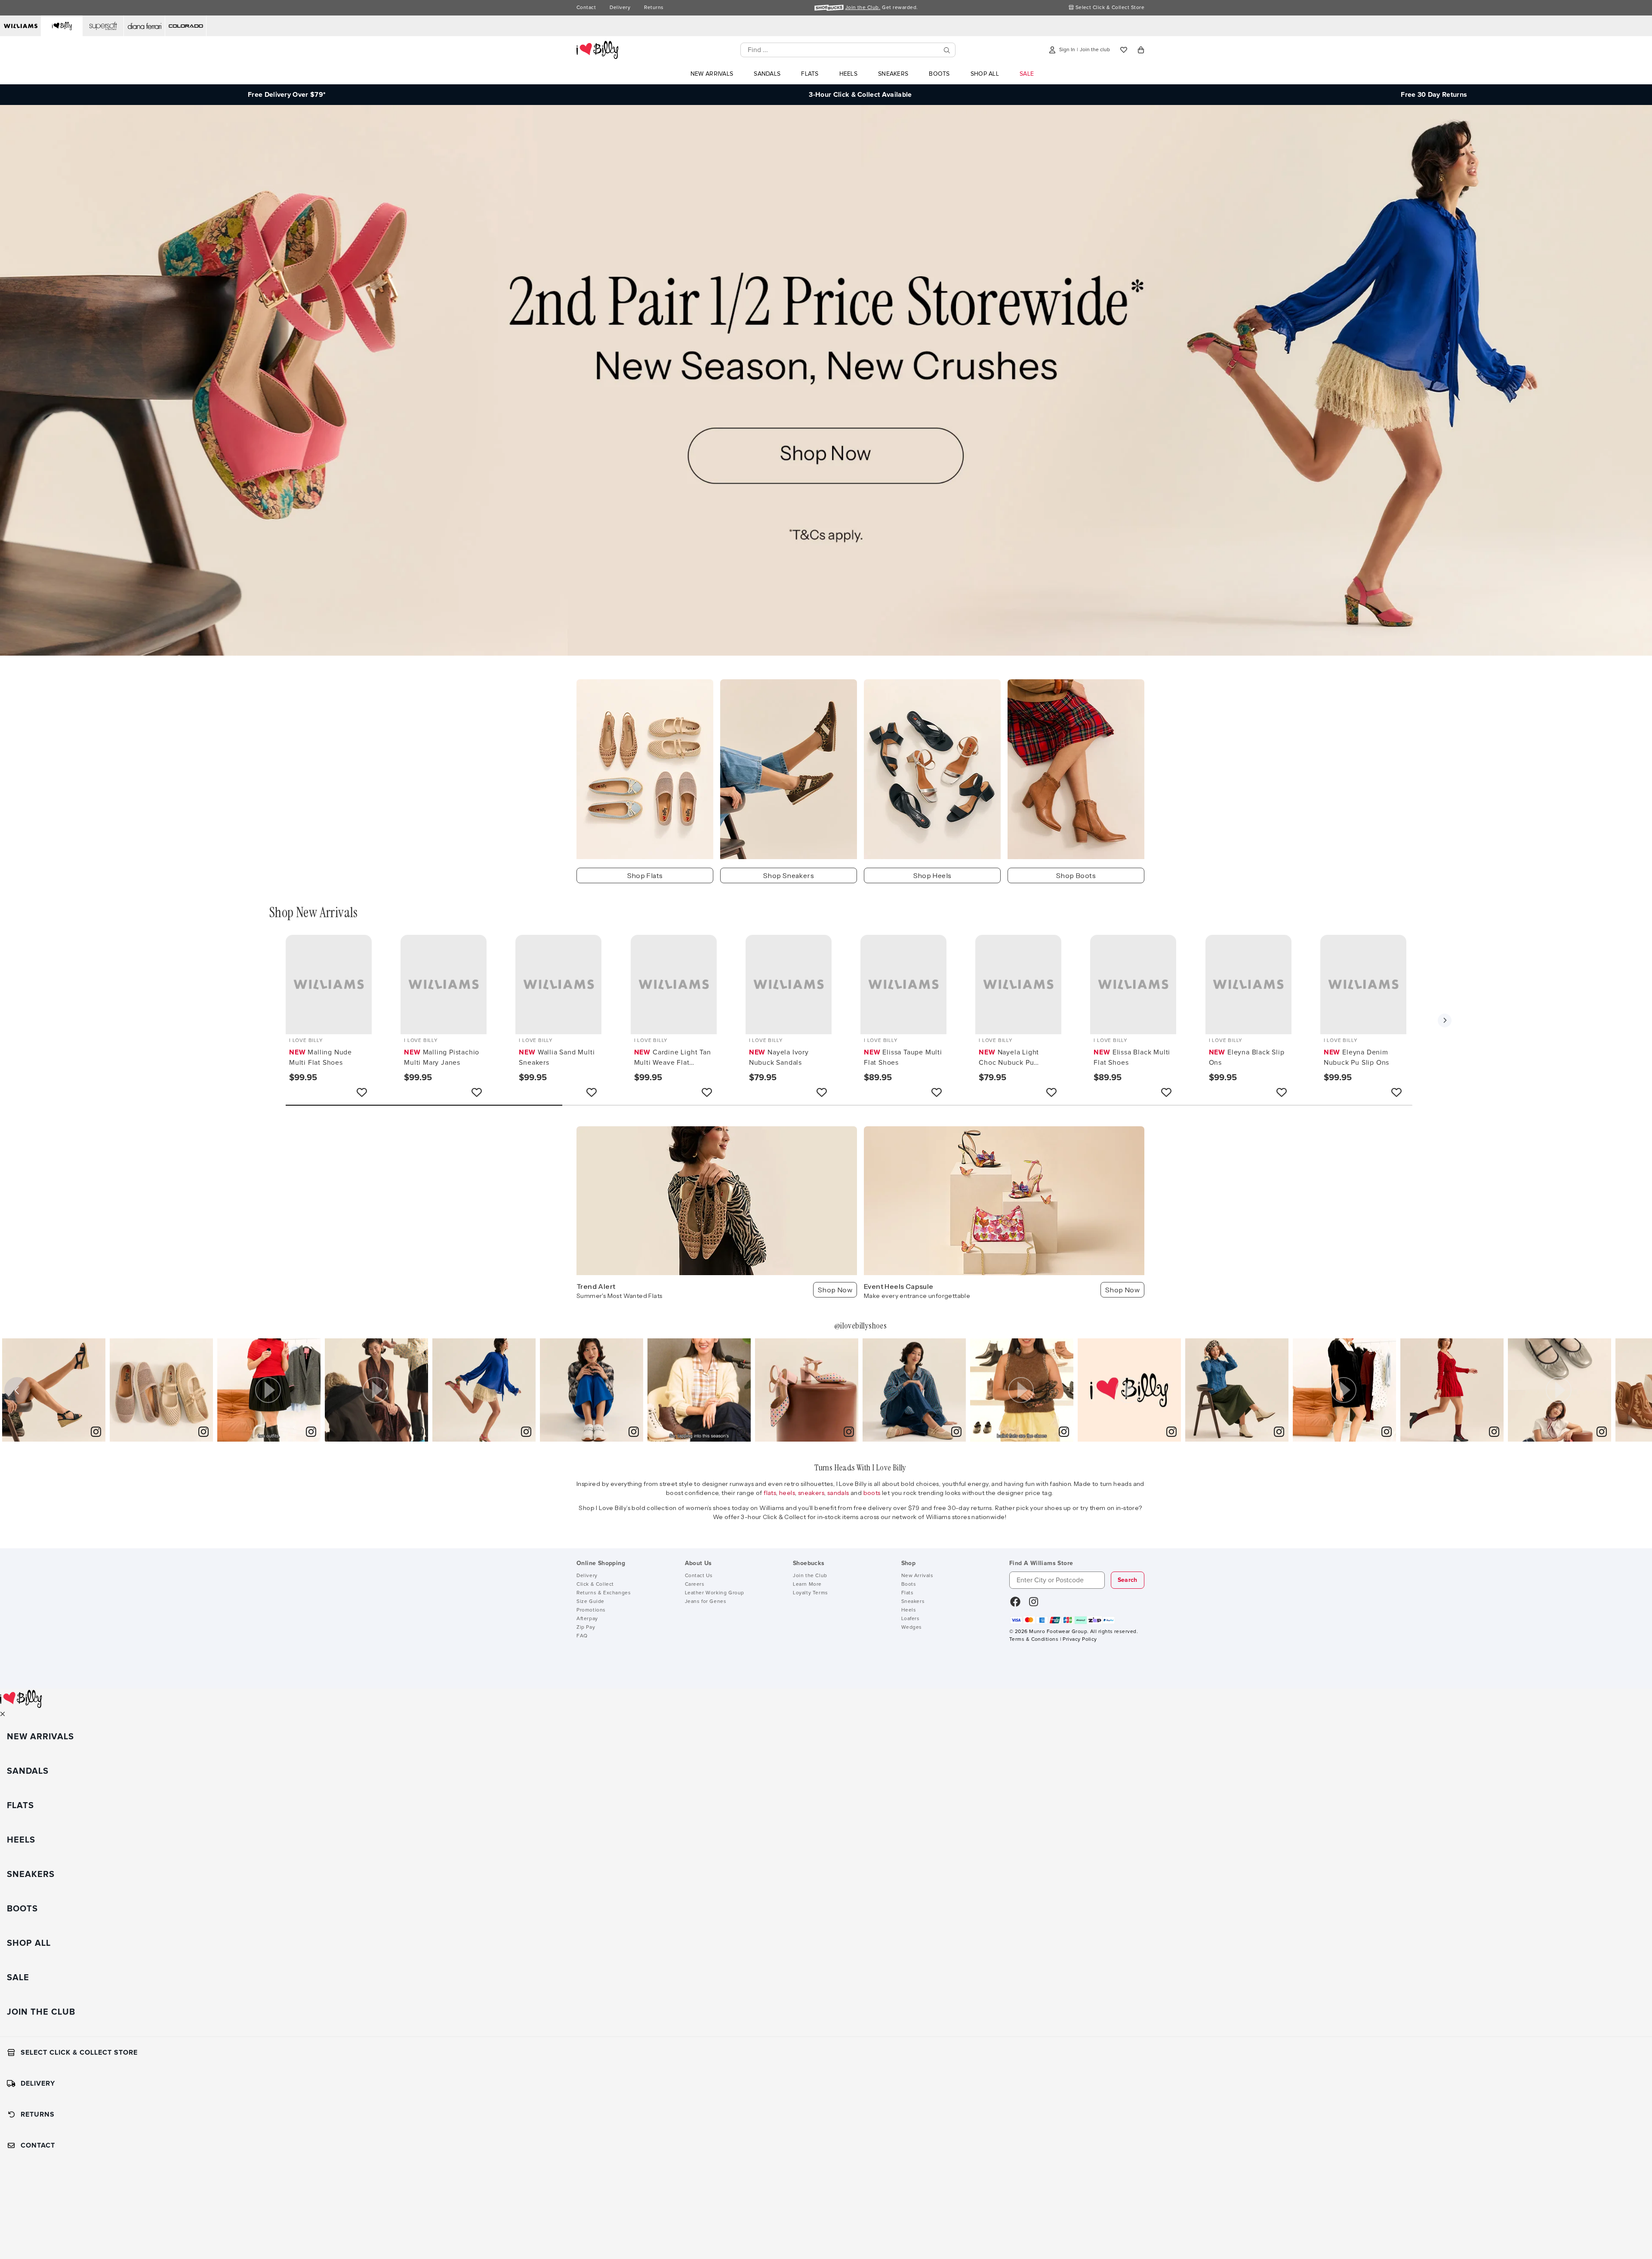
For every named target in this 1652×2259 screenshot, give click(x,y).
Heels (909, 1610)
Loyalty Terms (811, 1593)
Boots (909, 1584)
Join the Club (810, 1576)
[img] (54, 1390)
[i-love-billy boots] (1076, 769)
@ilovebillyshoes (860, 1325)
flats (770, 1493)
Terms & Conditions (1034, 1640)
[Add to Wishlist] (362, 1092)
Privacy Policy (1080, 1640)
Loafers (911, 1619)
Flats (908, 1593)
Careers (695, 1584)
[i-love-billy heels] (932, 769)
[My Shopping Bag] (1141, 50)
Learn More (807, 1584)
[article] (54, 1390)
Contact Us (699, 1576)
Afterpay (587, 1619)
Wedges (912, 1627)
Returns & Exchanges (604, 1593)
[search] (947, 50)
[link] (96, 1432)
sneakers (811, 1493)
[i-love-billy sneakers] (789, 769)
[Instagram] (1034, 1605)
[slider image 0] (826, 653)
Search (1128, 1580)
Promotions (591, 1610)
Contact (586, 8)
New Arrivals (917, 1576)
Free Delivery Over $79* (287, 95)
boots (873, 1493)
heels (787, 1493)
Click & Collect (595, 1584)
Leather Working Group (715, 1593)
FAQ (582, 1636)
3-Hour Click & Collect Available (860, 95)
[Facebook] (1015, 1605)
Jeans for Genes (706, 1602)
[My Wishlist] (1124, 50)
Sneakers (913, 1602)
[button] (1445, 1020)
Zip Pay (586, 1627)
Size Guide (590, 1602)
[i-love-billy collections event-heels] (1004, 1201)
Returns (654, 8)
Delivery (620, 8)
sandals (839, 1493)
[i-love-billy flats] (645, 769)
